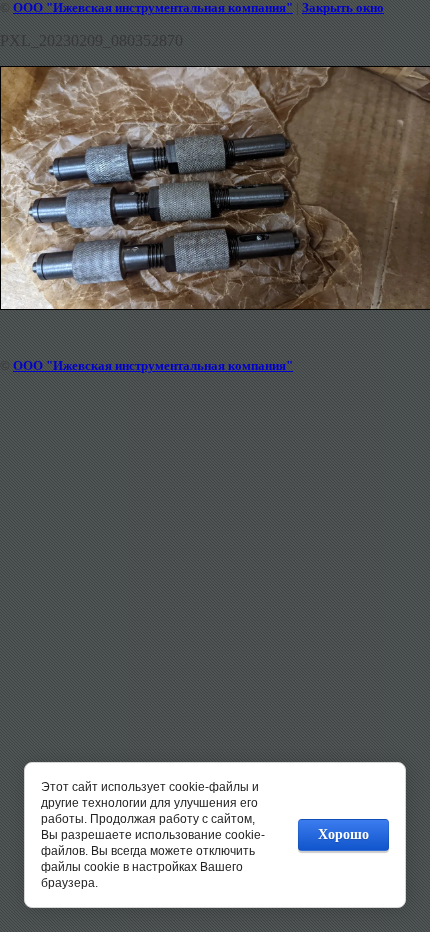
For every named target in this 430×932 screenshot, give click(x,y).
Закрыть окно (343, 7)
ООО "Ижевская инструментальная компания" (153, 7)
